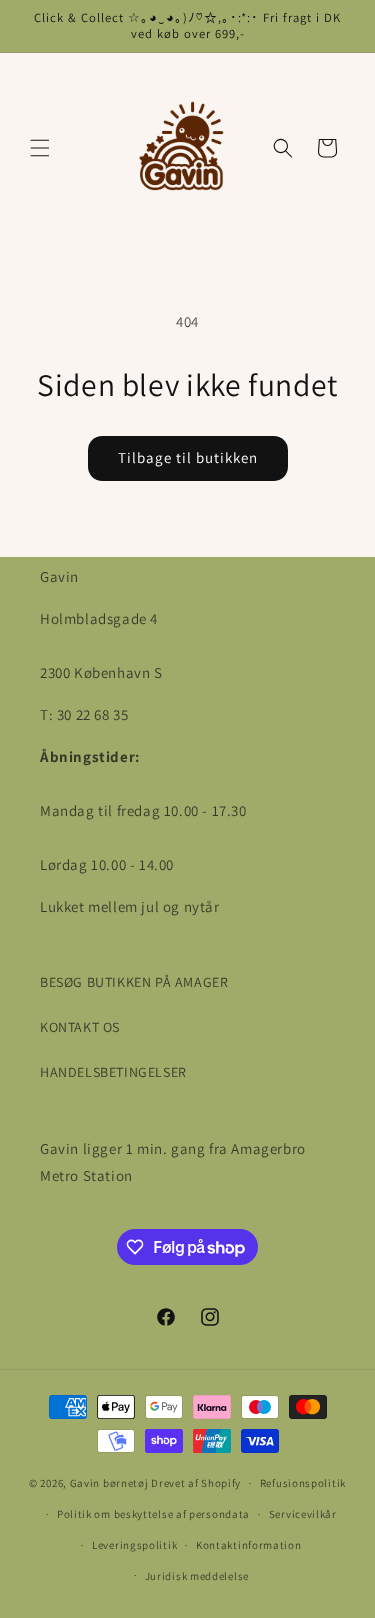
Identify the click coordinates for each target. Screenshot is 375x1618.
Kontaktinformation (249, 1545)
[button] (40, 148)
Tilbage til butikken (188, 457)
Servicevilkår (303, 1514)
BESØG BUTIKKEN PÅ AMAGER (134, 982)
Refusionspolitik (303, 1483)
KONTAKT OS (80, 1027)
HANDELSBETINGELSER (113, 1072)
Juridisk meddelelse (197, 1576)
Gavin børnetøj (109, 1483)
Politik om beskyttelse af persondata (153, 1514)
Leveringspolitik (134, 1545)
